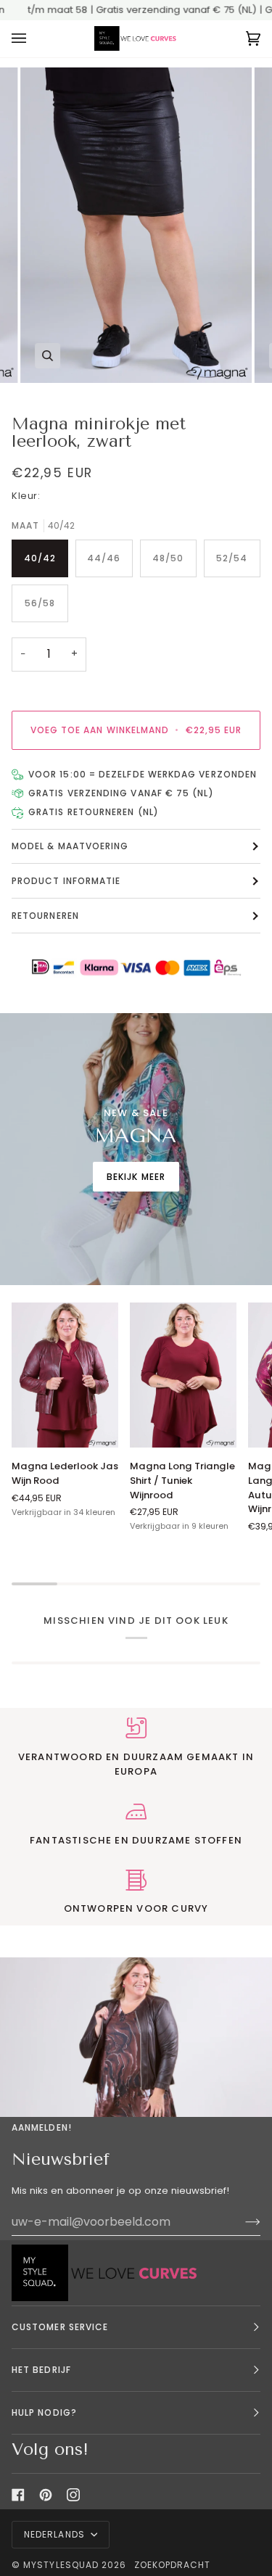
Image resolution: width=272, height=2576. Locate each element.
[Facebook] (18, 2495)
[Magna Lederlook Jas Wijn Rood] (65, 1375)
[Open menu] (33, 39)
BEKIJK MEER (136, 1176)
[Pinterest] (46, 2495)
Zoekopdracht (173, 2565)
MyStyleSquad (61, 2565)
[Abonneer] (241, 2221)
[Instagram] (73, 2495)
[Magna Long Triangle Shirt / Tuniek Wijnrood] (183, 1375)
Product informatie (66, 881)
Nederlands (56, 2534)
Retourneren (45, 916)
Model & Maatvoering (70, 846)
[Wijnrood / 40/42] (65, 1375)
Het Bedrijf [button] (41, 2370)
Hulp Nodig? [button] (44, 2412)
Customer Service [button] (60, 2327)
